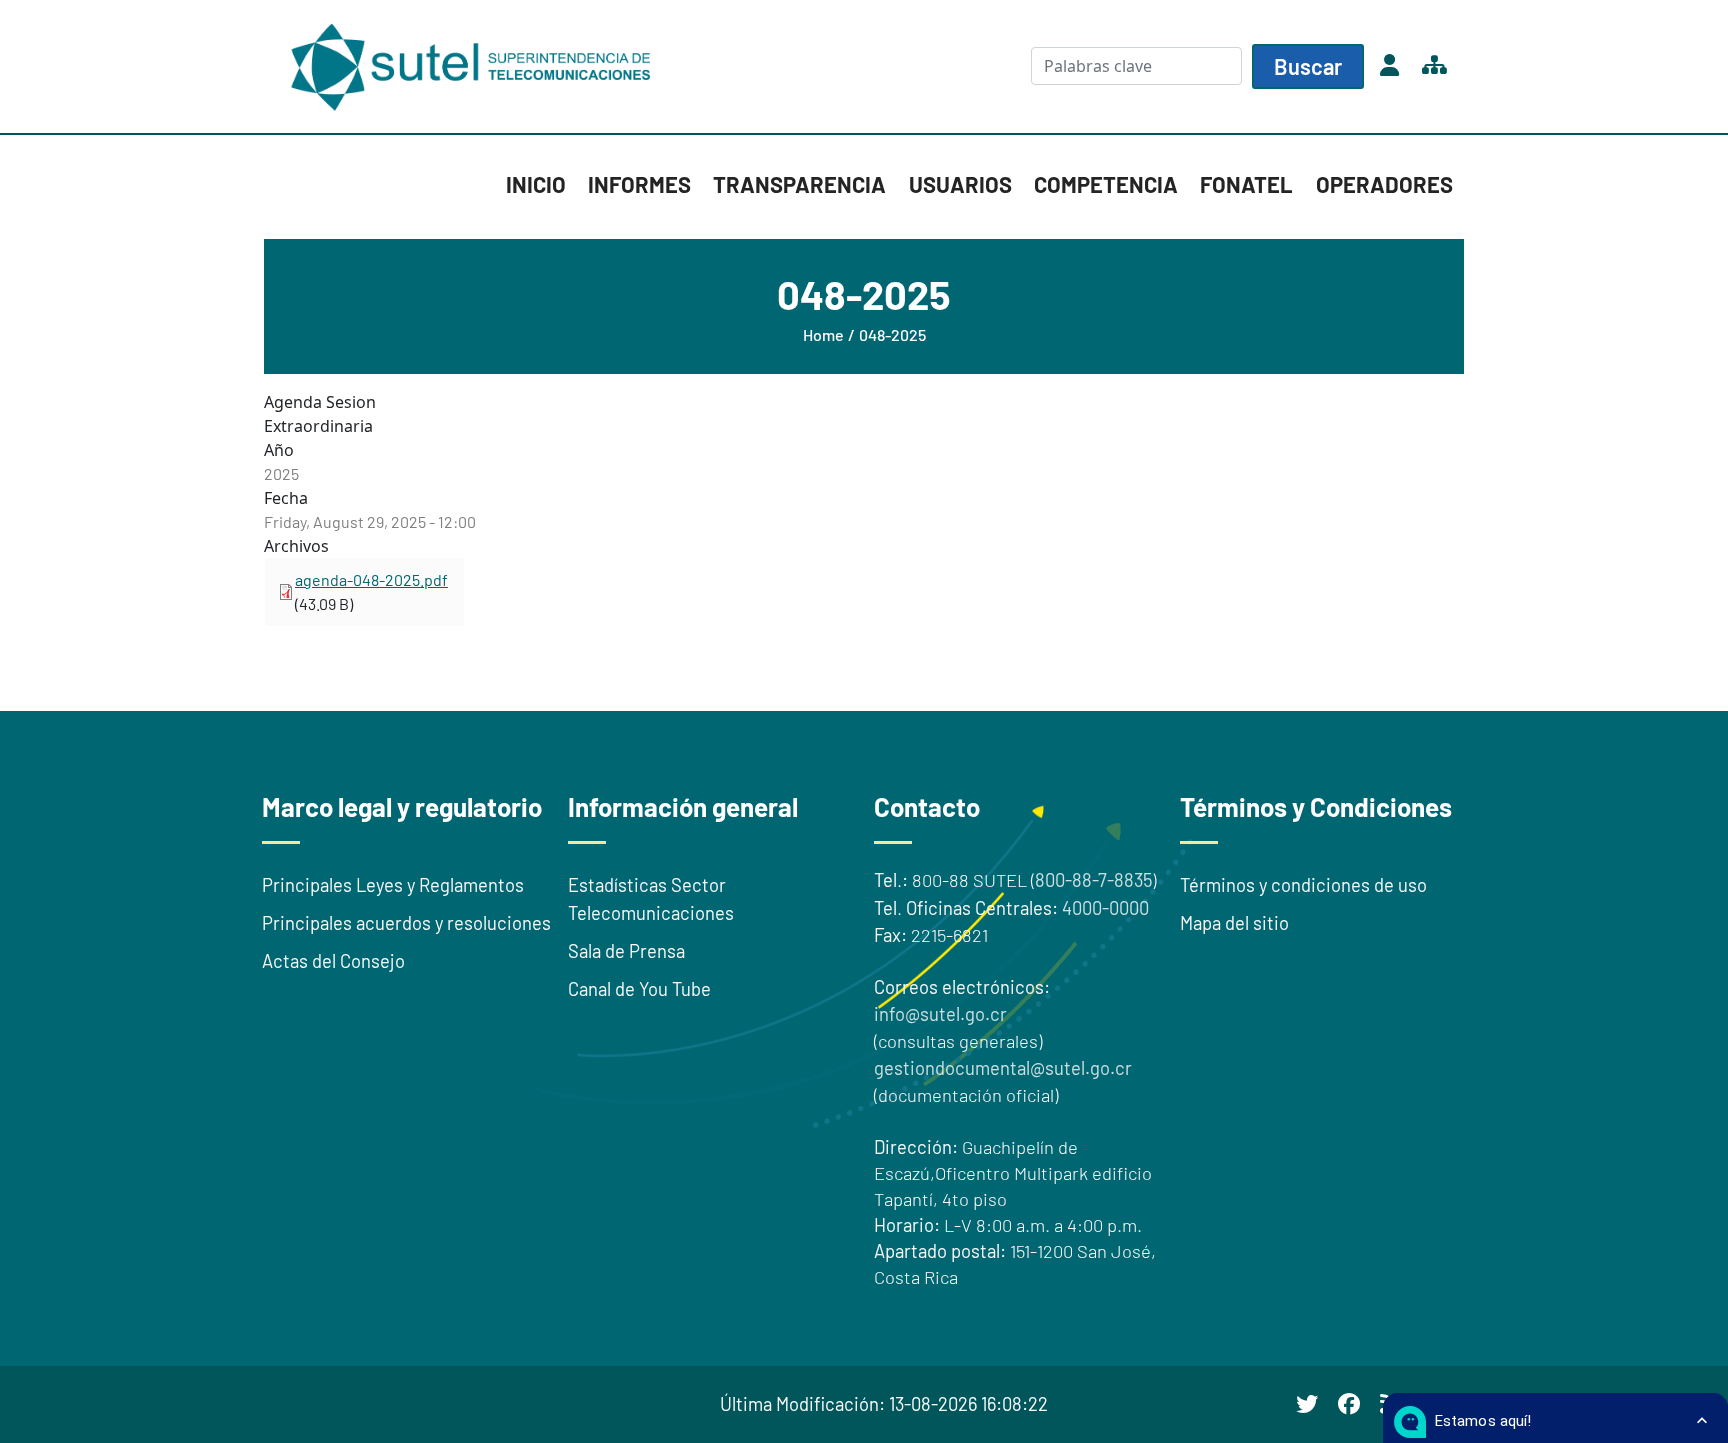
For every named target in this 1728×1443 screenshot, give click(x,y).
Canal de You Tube (639, 989)
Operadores (1384, 184)
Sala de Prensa (626, 951)
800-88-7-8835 (1093, 880)
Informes (639, 184)
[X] (1307, 1404)
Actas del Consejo (333, 961)
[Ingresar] (1389, 66)
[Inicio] (474, 66)
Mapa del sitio (1234, 923)
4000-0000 (1105, 908)
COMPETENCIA (1106, 184)
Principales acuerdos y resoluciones (406, 923)
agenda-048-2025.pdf (371, 579)
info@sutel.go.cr (940, 1014)
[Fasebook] (1349, 1404)
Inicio (536, 184)
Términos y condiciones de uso (1303, 885)
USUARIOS (960, 184)
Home (823, 334)
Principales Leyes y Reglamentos (393, 885)
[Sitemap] (1434, 66)
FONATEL (1246, 184)
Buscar (1308, 66)
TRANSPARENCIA (799, 184)
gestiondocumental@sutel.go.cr (1003, 1068)
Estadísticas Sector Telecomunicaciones (651, 899)
